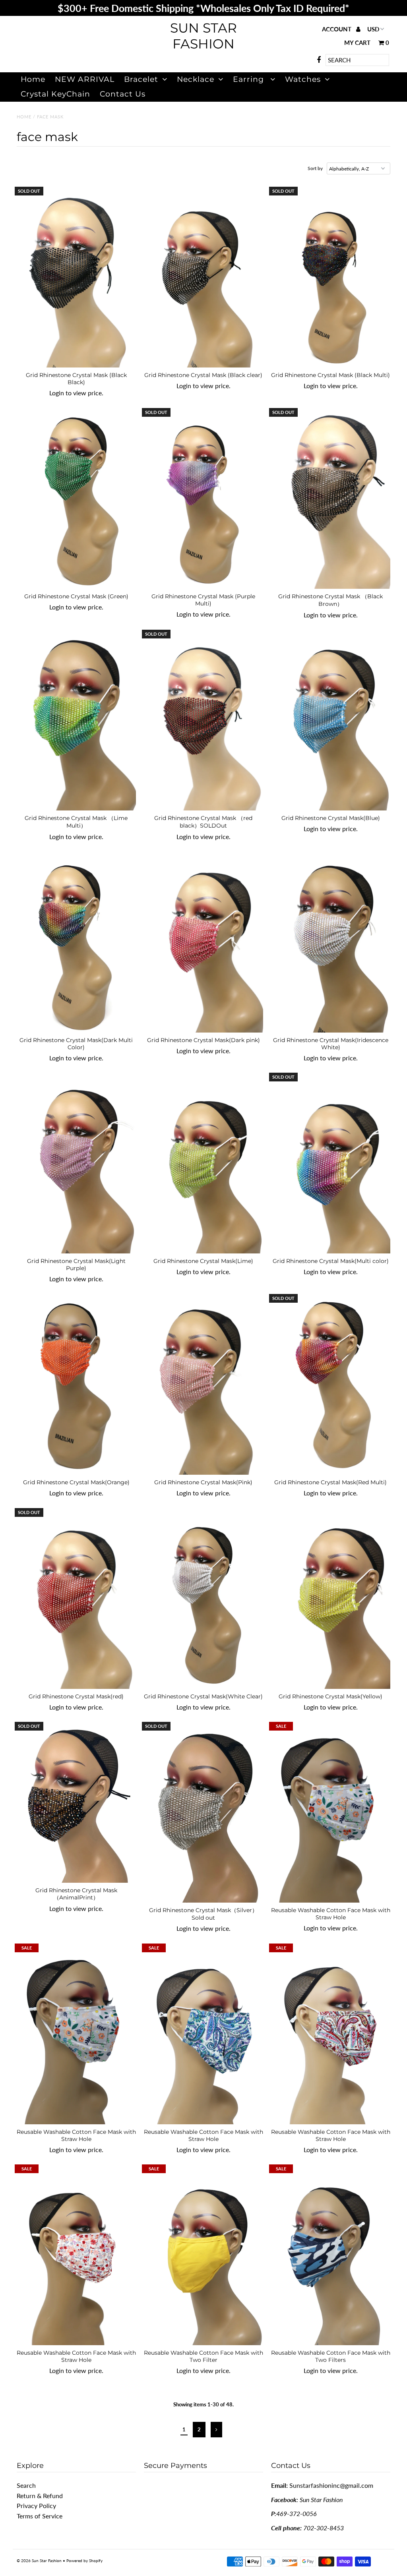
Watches (303, 79)
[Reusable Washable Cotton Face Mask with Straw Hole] (331, 1813)
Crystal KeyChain (55, 94)
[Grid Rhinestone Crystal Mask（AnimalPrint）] (76, 1803)
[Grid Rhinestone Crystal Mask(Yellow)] (331, 1599)
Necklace (196, 79)
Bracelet (141, 79)
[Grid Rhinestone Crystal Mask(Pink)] (203, 1385)
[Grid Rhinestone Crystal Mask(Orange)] (76, 1385)
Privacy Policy (36, 2505)
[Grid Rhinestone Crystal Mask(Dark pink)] (203, 943)
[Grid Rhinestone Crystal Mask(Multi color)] (331, 1164)
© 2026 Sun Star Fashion (39, 2561)
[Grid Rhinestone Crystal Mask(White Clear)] (203, 1599)
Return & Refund (40, 2496)
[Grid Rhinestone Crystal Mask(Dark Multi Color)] (76, 943)
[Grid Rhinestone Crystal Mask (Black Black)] (76, 278)
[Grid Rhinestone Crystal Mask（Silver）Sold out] (203, 1813)
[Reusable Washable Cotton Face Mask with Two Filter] (203, 2256)
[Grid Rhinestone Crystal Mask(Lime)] (203, 1164)
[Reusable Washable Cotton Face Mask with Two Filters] (331, 2256)
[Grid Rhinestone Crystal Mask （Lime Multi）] (76, 721)
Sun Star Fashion (203, 36)
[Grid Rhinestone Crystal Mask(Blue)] (331, 721)
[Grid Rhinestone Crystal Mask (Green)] (76, 499)
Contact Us (123, 94)
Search (26, 2485)
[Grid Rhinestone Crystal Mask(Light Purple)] (76, 1164)
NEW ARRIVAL (85, 79)
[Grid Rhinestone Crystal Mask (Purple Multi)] (203, 499)
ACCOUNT (337, 29)
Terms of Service (40, 2516)
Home (33, 79)
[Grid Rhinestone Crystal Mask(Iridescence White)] (331, 943)
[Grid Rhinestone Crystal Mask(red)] (76, 1599)
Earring (250, 79)
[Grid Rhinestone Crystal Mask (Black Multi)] (331, 278)
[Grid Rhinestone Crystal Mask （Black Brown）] (331, 499)
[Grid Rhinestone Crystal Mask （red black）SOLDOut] (203, 721)
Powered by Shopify (84, 2561)
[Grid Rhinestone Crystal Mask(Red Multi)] (331, 1385)
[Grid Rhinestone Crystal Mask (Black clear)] (203, 278)
